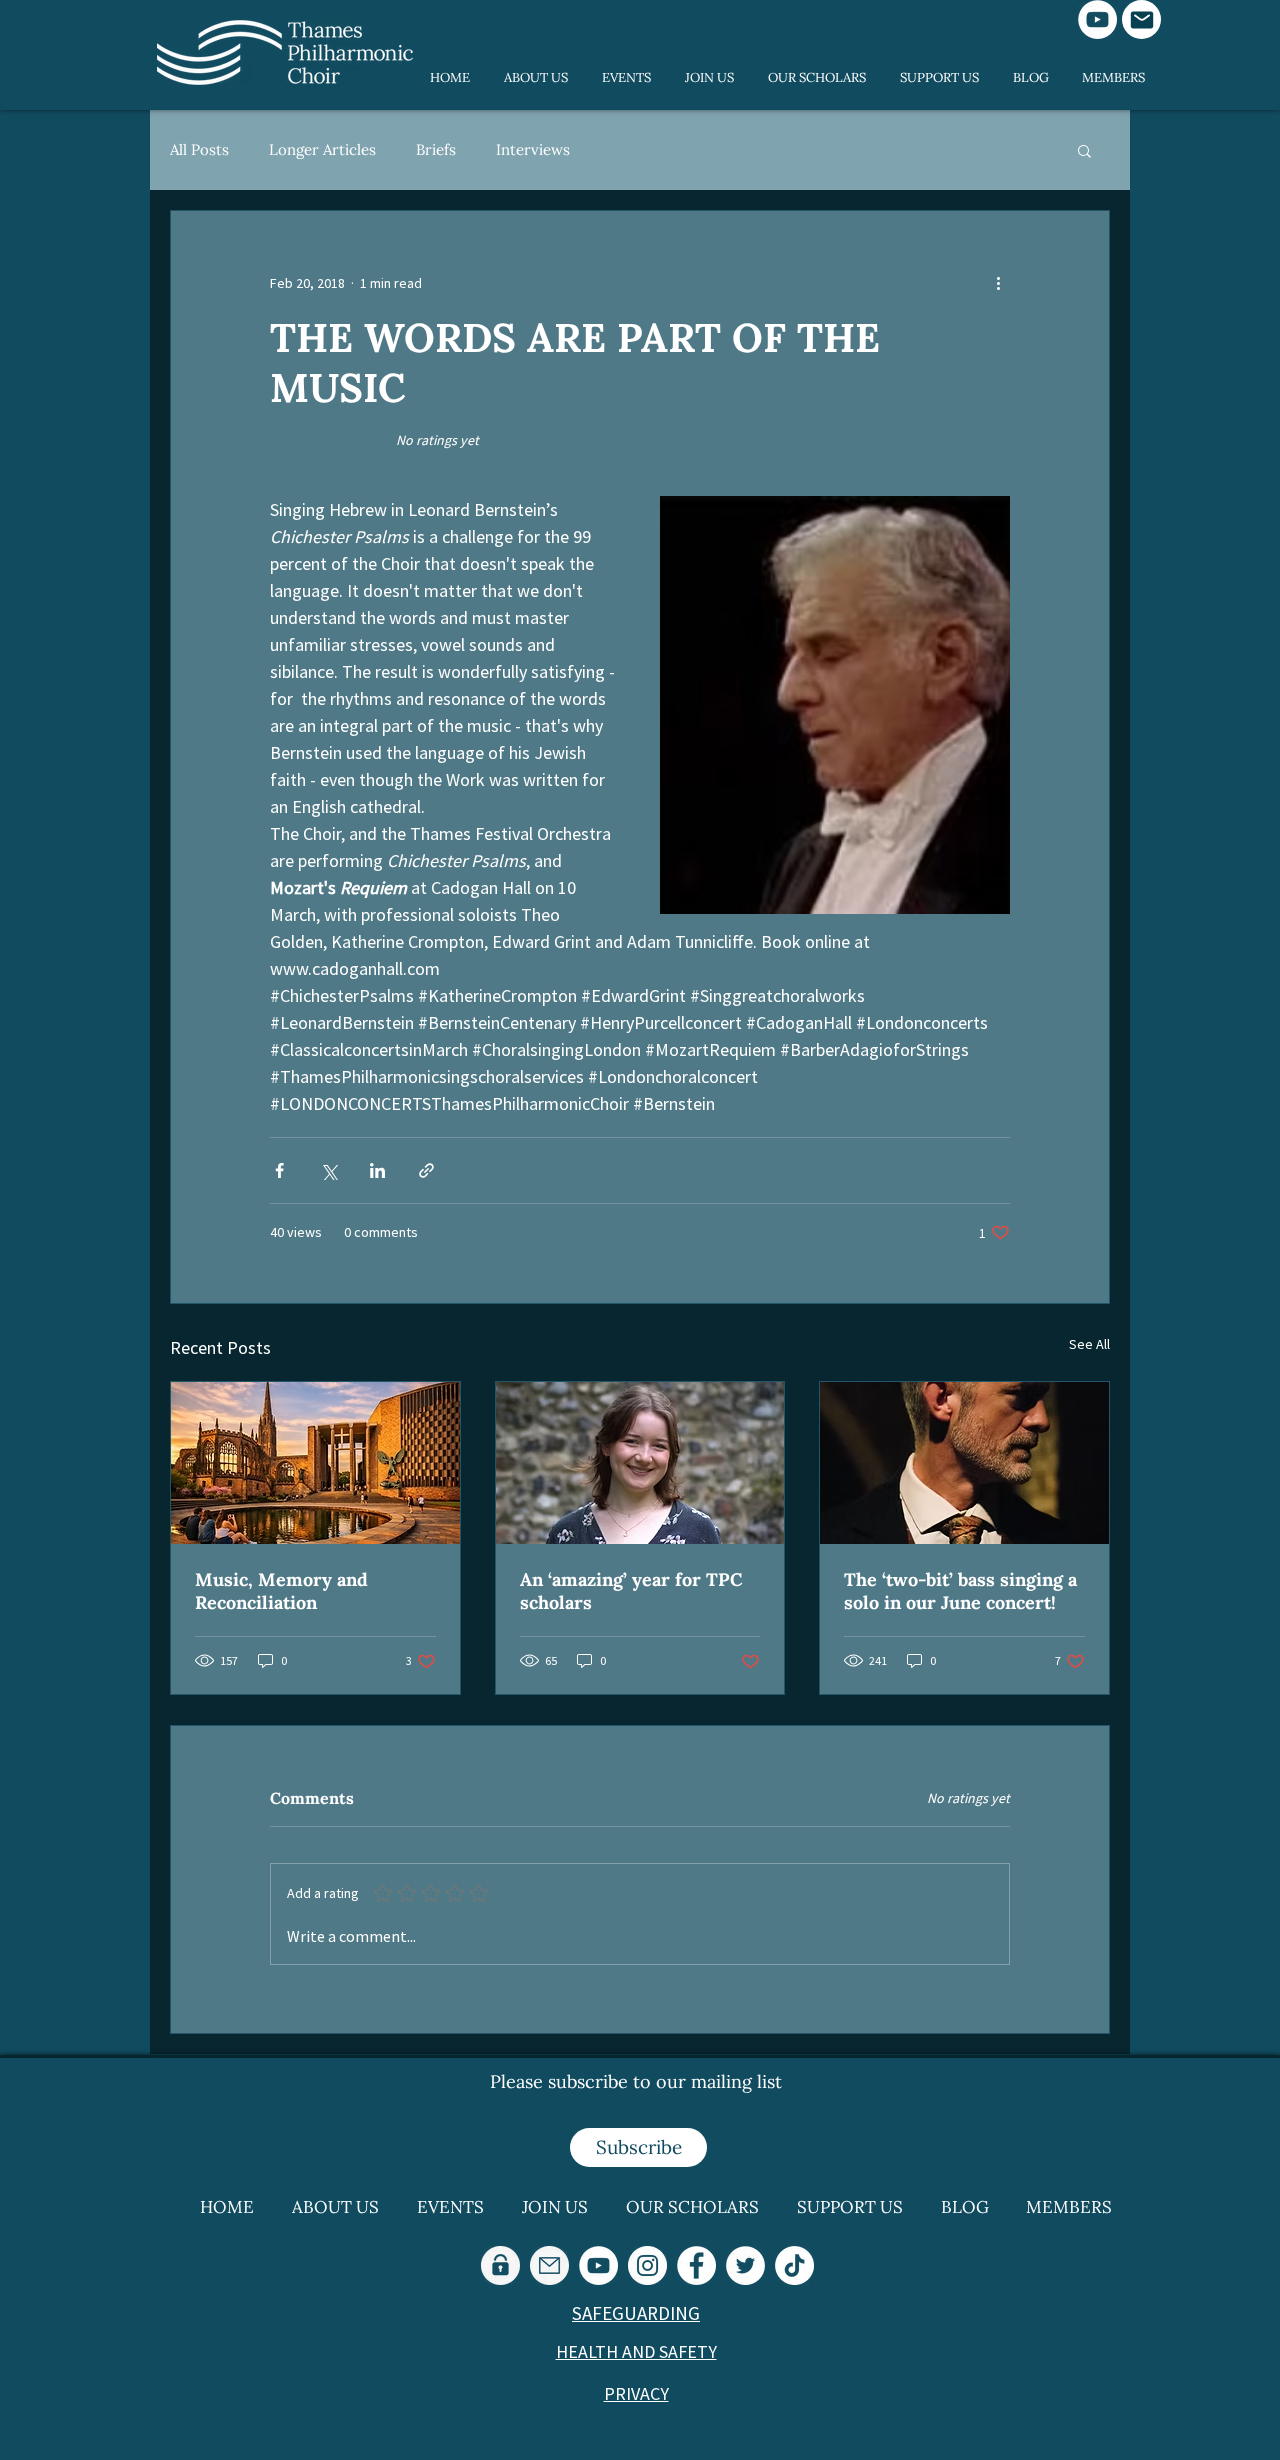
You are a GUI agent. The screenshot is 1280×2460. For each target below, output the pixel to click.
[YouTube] (1097, 19)
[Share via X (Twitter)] (328, 1170)
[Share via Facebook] (279, 1170)
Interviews (533, 150)
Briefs (436, 150)
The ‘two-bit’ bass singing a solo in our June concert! (960, 1591)
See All (1089, 1344)
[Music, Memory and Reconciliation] (315, 1463)
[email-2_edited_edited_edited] (549, 2265)
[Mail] (1141, 19)
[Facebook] (696, 2265)
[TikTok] (794, 2265)
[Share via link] (426, 1170)
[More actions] (998, 283)
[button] (1084, 150)
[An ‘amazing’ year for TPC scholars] (640, 1463)
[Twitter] (745, 2265)
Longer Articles (322, 150)
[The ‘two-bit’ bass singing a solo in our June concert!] (964, 1463)
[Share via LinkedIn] (377, 1170)
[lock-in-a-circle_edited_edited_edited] (500, 2265)
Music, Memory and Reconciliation (281, 1591)
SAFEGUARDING (636, 2313)
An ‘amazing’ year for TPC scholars (631, 1591)
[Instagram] (647, 2265)
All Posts (199, 150)
